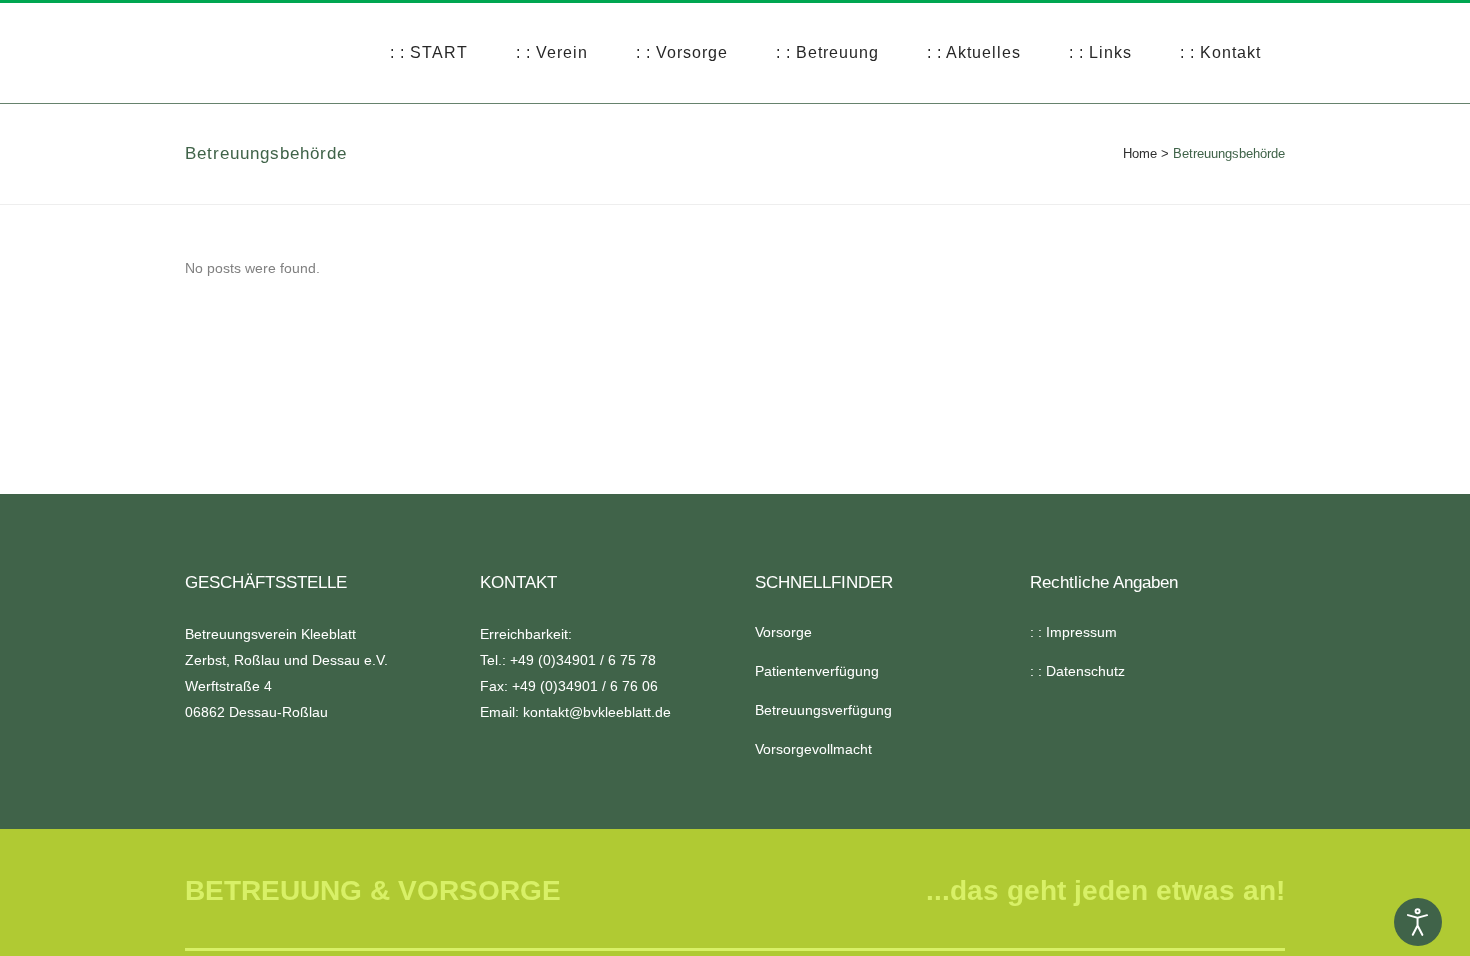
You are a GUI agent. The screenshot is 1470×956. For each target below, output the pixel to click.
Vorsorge (783, 632)
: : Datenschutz (1077, 671)
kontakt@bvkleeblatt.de (597, 712)
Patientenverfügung (817, 671)
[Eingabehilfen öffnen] (1418, 922)
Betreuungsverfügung (823, 710)
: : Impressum (1073, 632)
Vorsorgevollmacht (813, 749)
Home (1140, 153)
